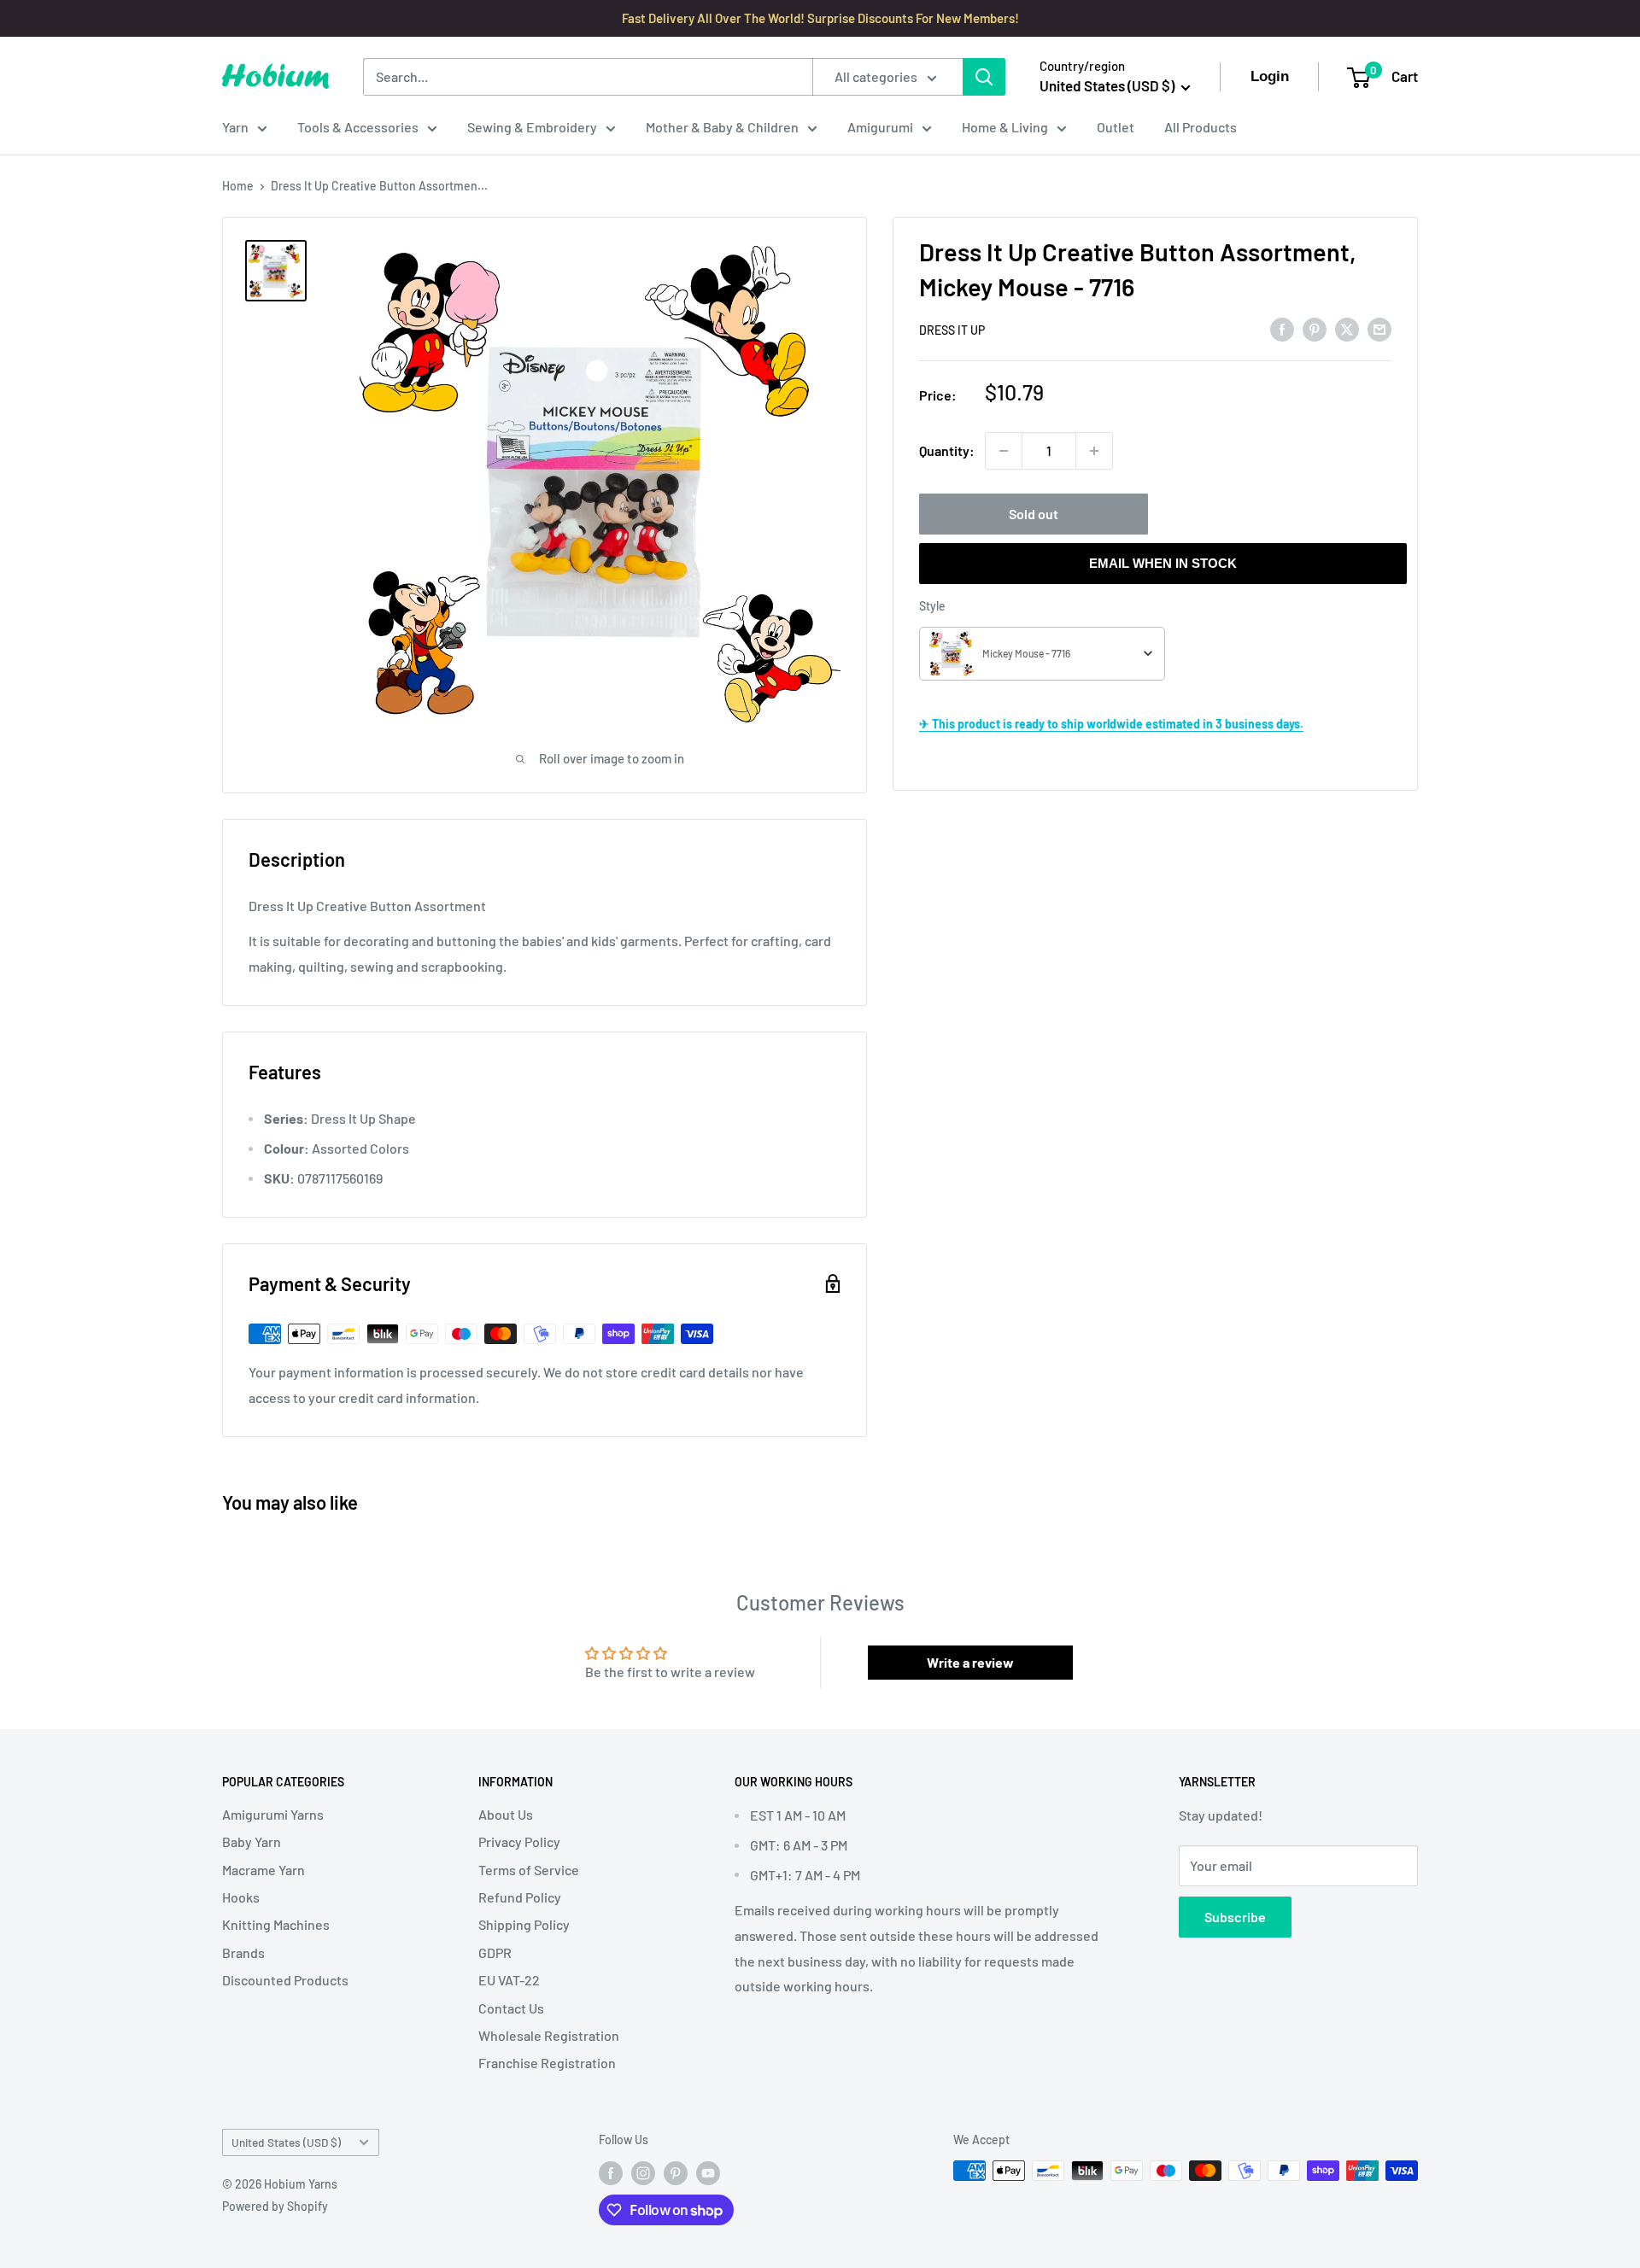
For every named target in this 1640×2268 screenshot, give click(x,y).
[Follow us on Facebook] (611, 2172)
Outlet (1116, 127)
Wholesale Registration (549, 2035)
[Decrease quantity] (1004, 451)
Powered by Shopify (275, 2206)
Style (932, 606)
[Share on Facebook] (1282, 328)
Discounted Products (285, 1980)
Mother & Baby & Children (722, 127)
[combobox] (1042, 654)
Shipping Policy (524, 1924)
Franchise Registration (547, 2063)
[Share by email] (1379, 328)
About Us (506, 1814)
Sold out (1034, 514)
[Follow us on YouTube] (708, 2172)
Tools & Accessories (358, 127)
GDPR (495, 1952)
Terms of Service (529, 1870)
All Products (1201, 127)
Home (238, 186)
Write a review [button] (970, 1662)
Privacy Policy (519, 1841)
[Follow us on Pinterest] (676, 2172)
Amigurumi (880, 127)
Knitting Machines (276, 1924)
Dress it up (952, 330)
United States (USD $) (286, 2142)
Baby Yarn (252, 1841)
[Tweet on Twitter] (1347, 328)
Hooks (241, 1897)
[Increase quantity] (1094, 451)
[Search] (984, 77)
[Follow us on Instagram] (643, 2172)
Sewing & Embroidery (532, 127)
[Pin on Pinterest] (1315, 328)
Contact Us (511, 2008)
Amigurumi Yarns (273, 1814)
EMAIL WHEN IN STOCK (1163, 563)
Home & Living (1005, 127)
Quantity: (947, 450)
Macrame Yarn (264, 1870)
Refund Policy (520, 1897)
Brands (243, 1952)
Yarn (235, 127)
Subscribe (1235, 1917)
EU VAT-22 (509, 1980)
